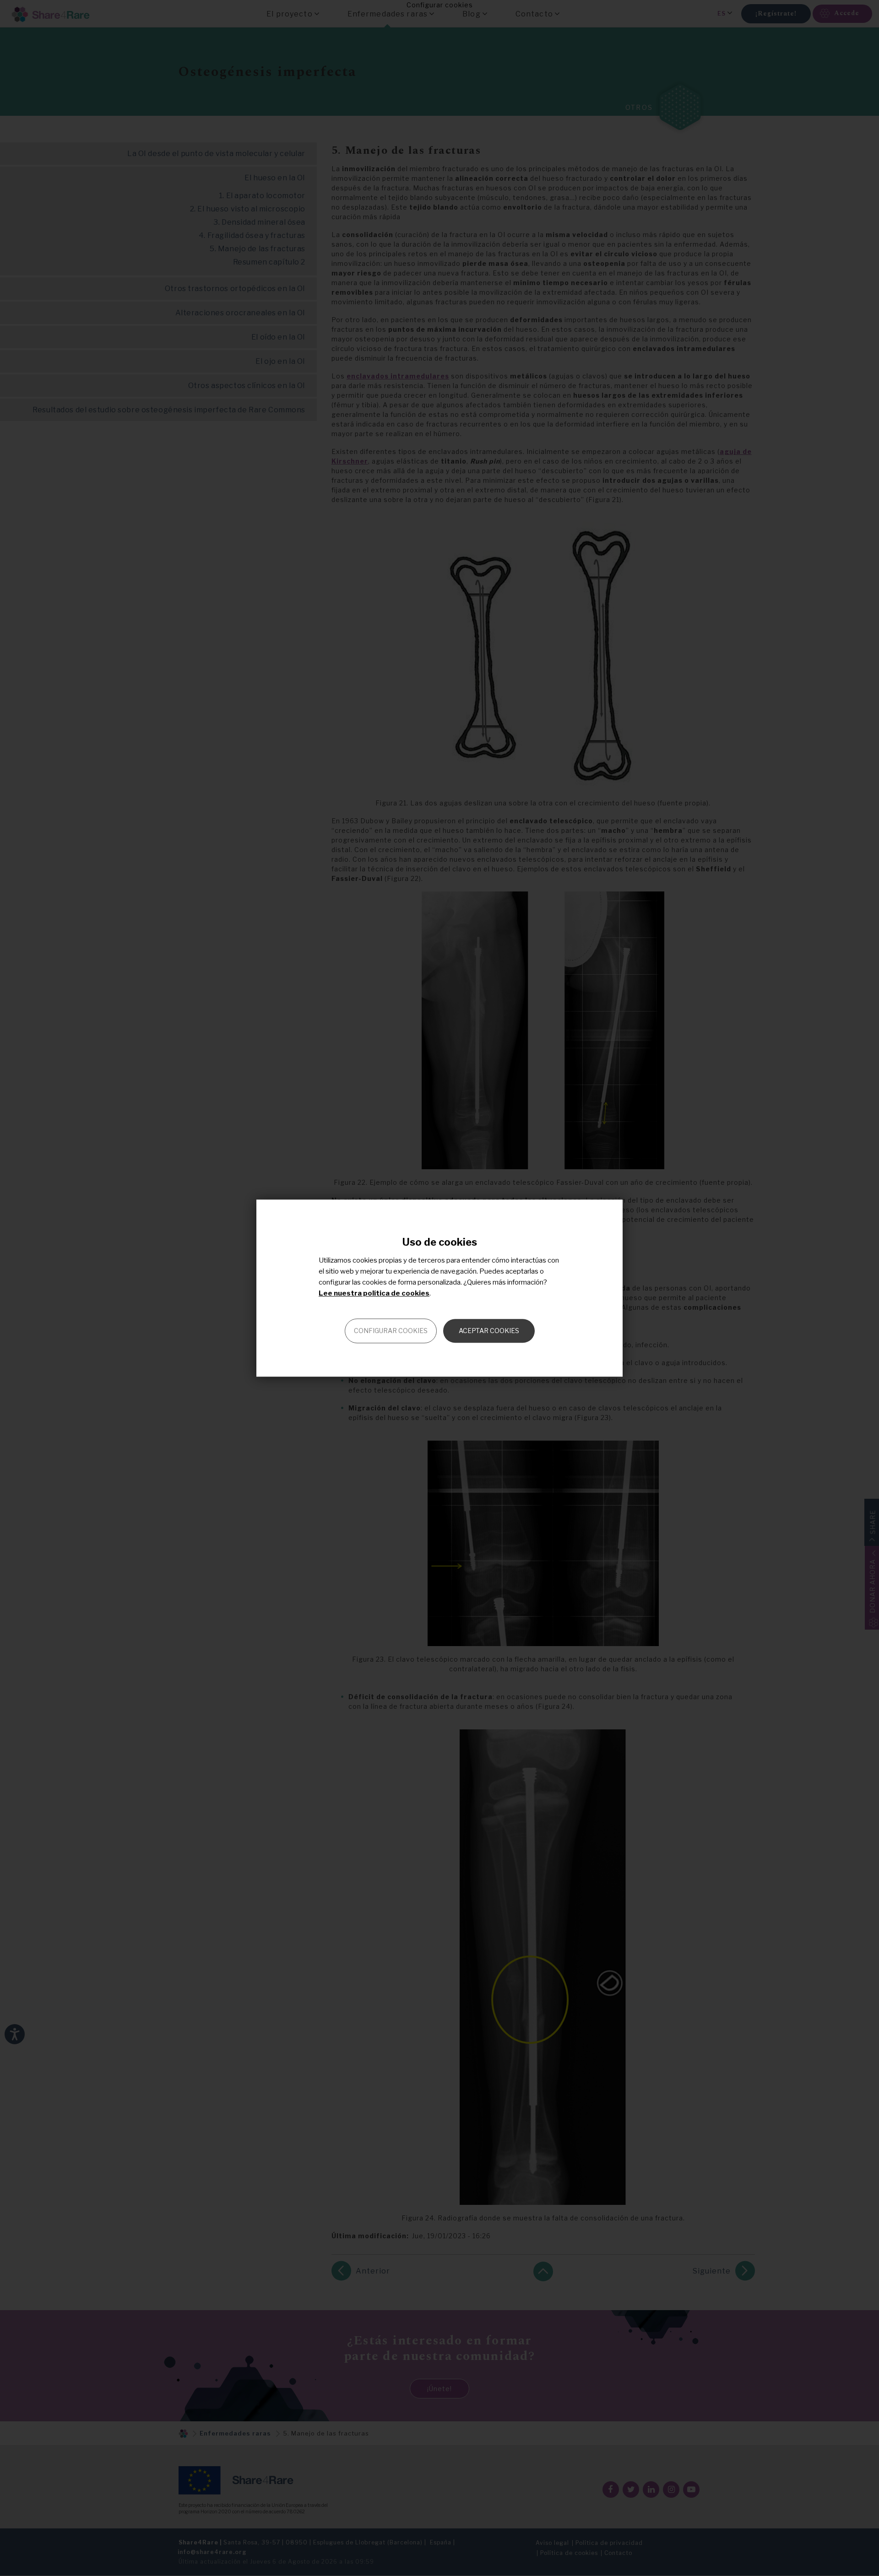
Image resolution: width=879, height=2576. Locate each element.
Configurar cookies (391, 1331)
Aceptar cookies (489, 1331)
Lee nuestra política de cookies (374, 1293)
